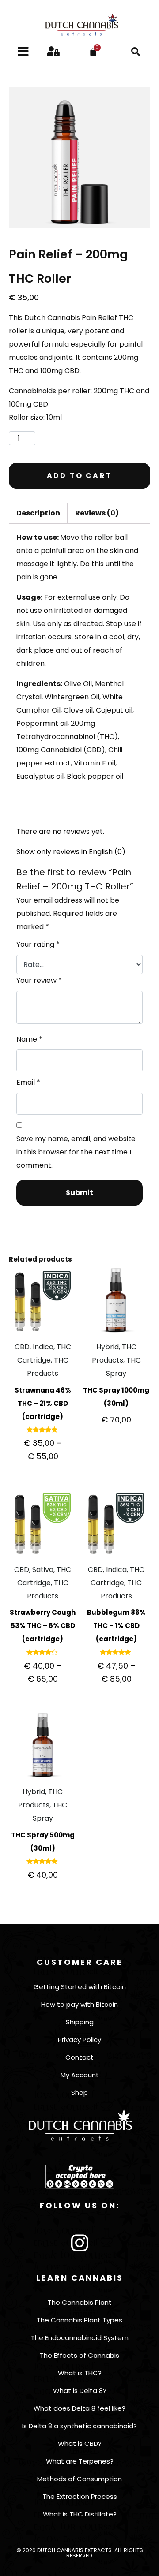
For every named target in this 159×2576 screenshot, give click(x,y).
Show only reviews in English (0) (71, 852)
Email (28, 1082)
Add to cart (79, 476)
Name (29, 1039)
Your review (39, 980)
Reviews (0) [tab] (97, 513)
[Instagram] (79, 2243)
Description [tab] (38, 513)
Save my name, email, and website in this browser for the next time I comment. (76, 1152)
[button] (136, 52)
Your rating (38, 944)
